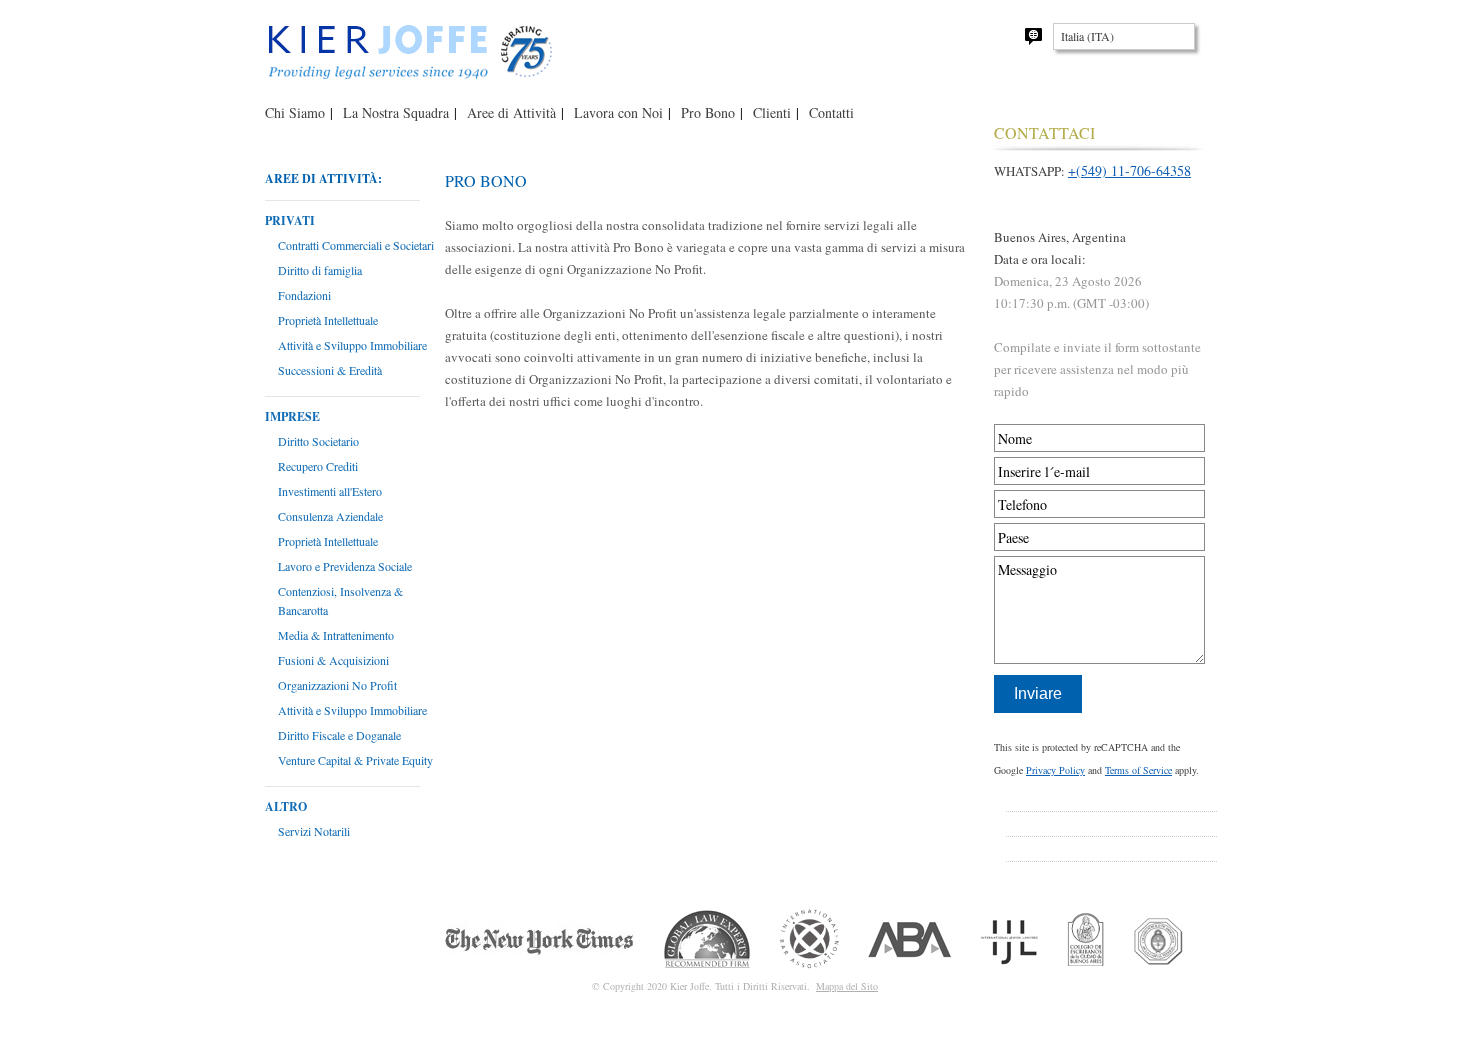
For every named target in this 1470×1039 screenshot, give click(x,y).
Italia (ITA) (1087, 36)
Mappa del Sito (847, 986)
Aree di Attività (511, 112)
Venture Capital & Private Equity (355, 760)
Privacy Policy (1055, 770)
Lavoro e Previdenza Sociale (345, 566)
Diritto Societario (318, 441)
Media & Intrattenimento (336, 635)
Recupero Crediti (318, 466)
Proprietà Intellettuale (328, 320)
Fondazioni (304, 295)
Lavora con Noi (618, 112)
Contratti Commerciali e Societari (356, 245)
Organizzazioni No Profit (337, 685)
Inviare (1038, 693)
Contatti (831, 112)
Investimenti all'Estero (330, 491)
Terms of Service (1138, 770)
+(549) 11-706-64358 (1129, 170)
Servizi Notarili (314, 831)
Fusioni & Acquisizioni (333, 660)
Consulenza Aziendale (330, 516)
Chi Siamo (295, 112)
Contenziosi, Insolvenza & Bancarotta (340, 600)
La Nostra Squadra (396, 112)
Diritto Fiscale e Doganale (339, 735)
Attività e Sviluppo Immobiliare (352, 345)
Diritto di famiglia (320, 270)
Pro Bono (708, 112)
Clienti (772, 112)
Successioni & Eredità (330, 370)
